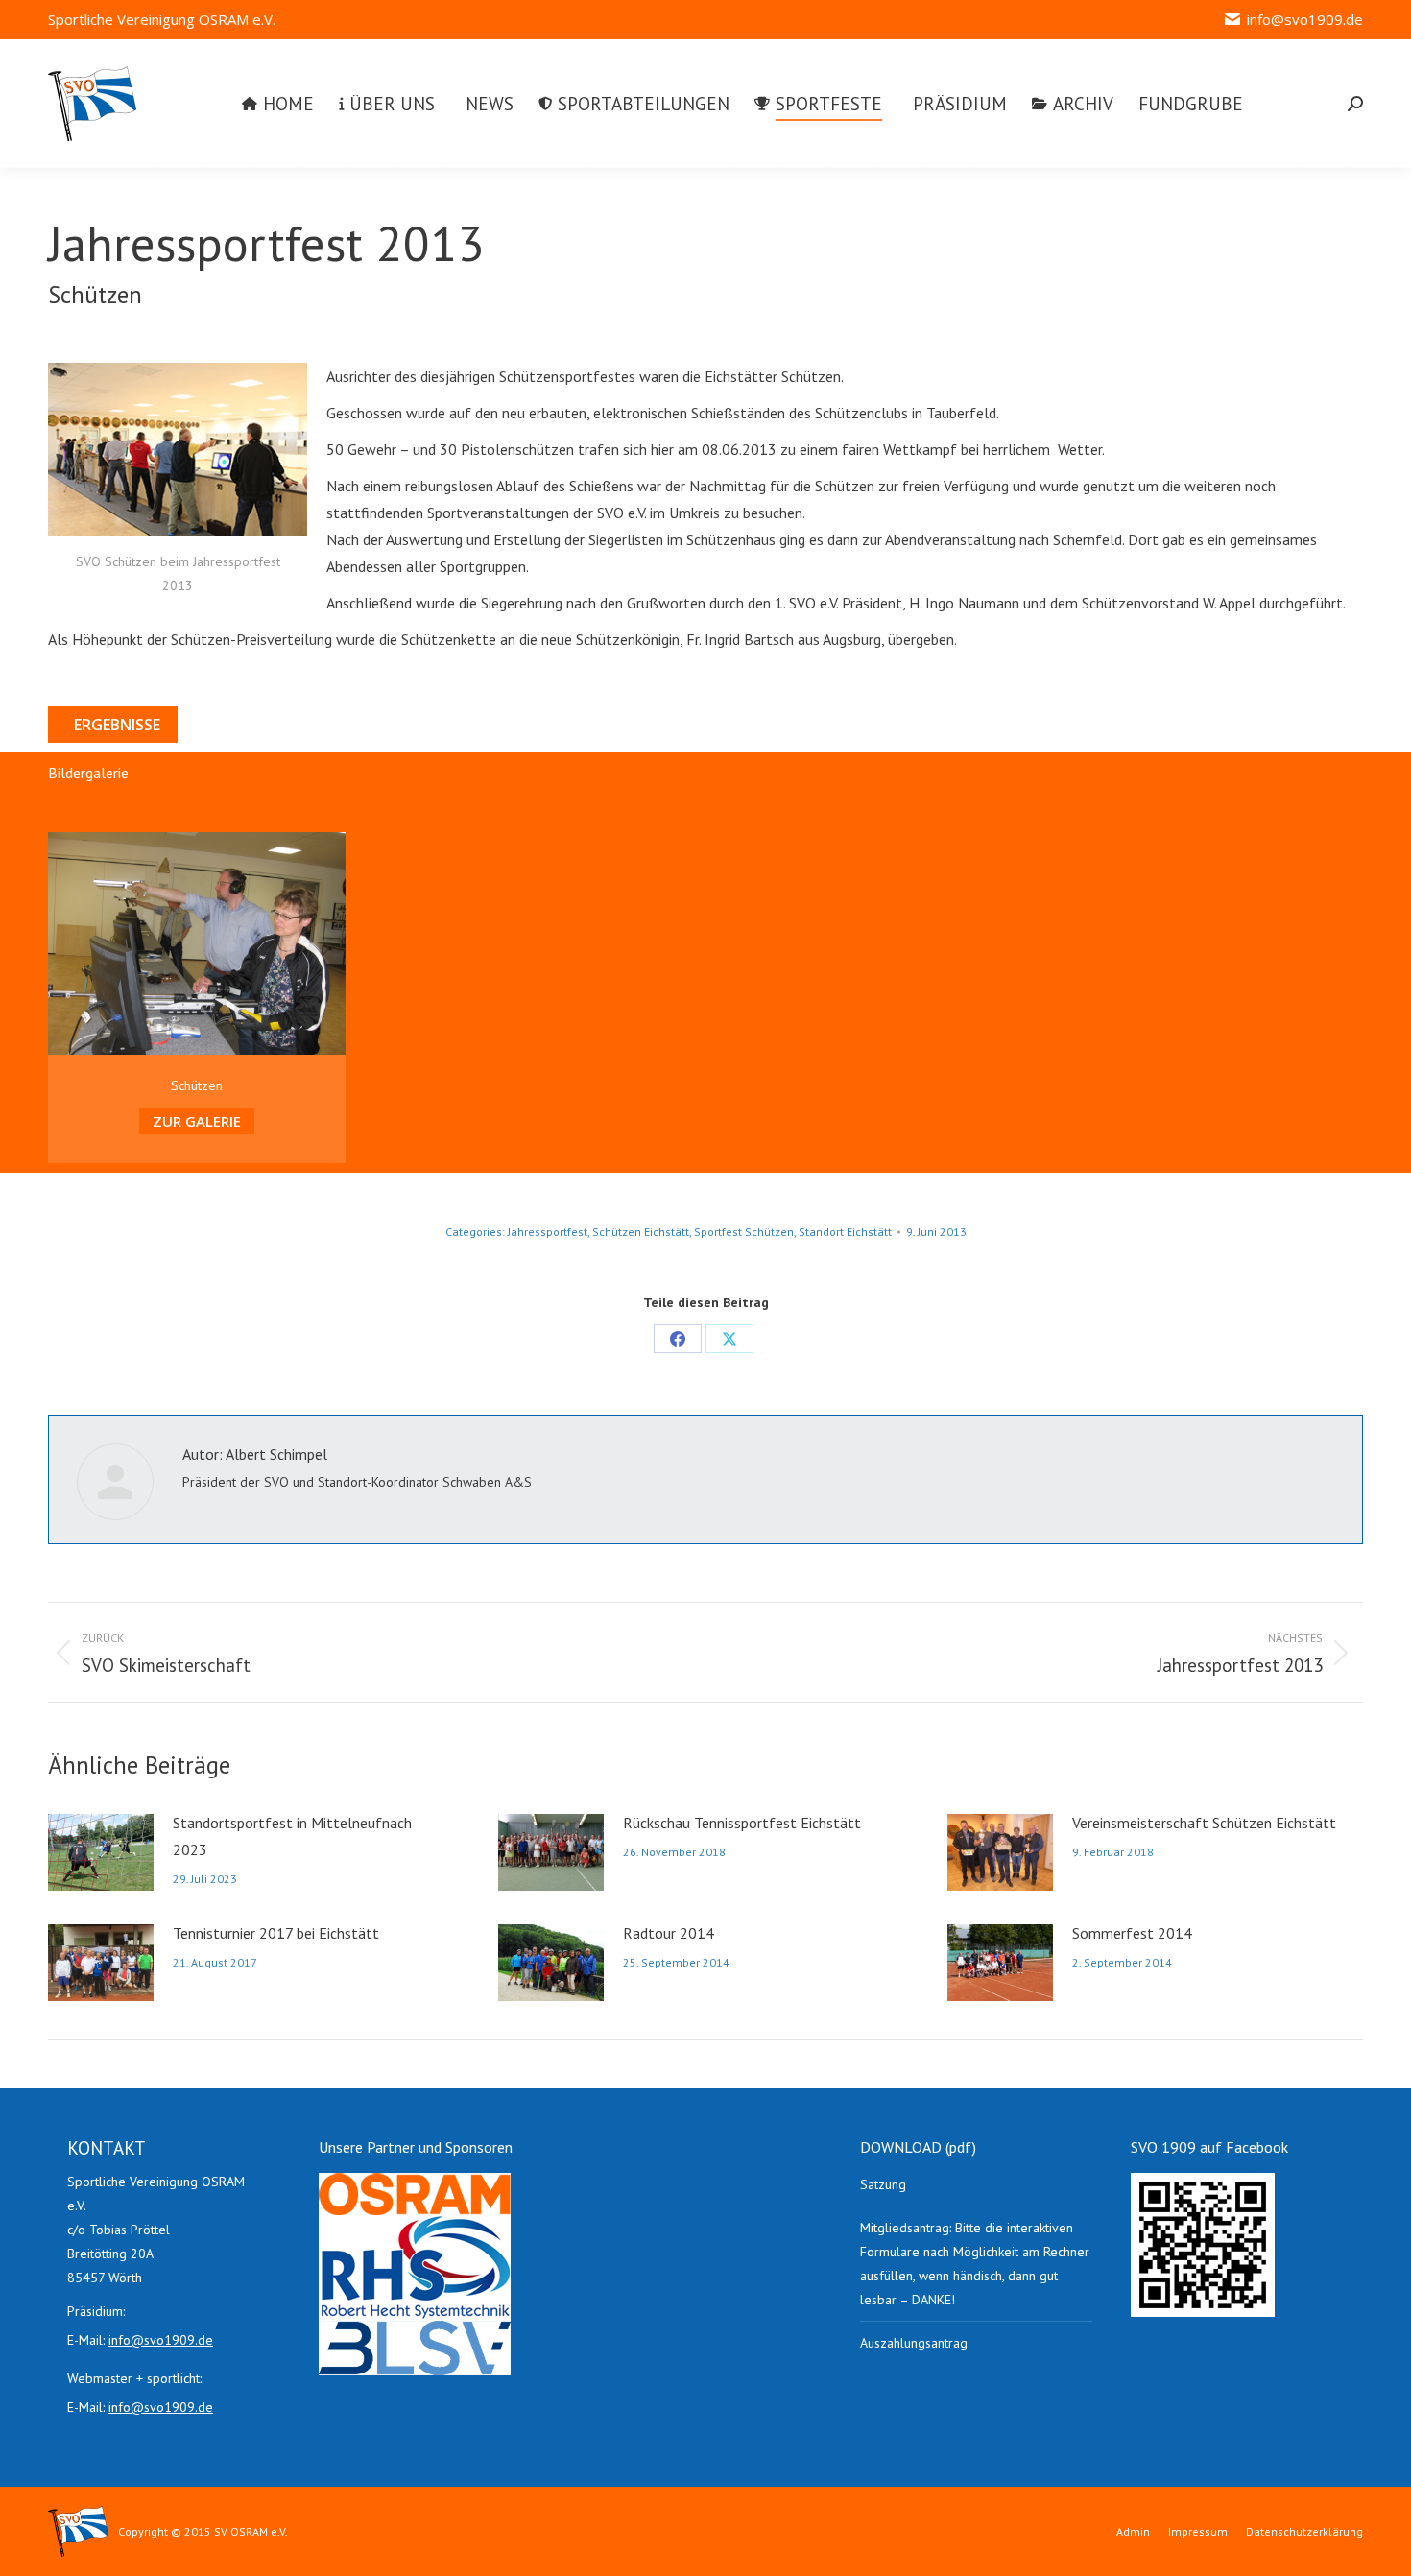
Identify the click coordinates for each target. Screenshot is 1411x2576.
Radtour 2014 (669, 1933)
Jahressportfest (548, 1232)
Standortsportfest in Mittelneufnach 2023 (292, 1836)
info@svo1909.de (1305, 19)
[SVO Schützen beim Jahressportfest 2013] (178, 449)
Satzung (883, 2184)
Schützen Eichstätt (641, 1232)
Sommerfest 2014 (1132, 1933)
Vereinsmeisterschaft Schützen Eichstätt (1204, 1823)
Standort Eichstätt (845, 1232)
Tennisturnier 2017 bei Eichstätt (276, 1933)
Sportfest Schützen (744, 1232)
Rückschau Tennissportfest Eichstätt (742, 1823)
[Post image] (101, 1852)
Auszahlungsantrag (914, 2343)
